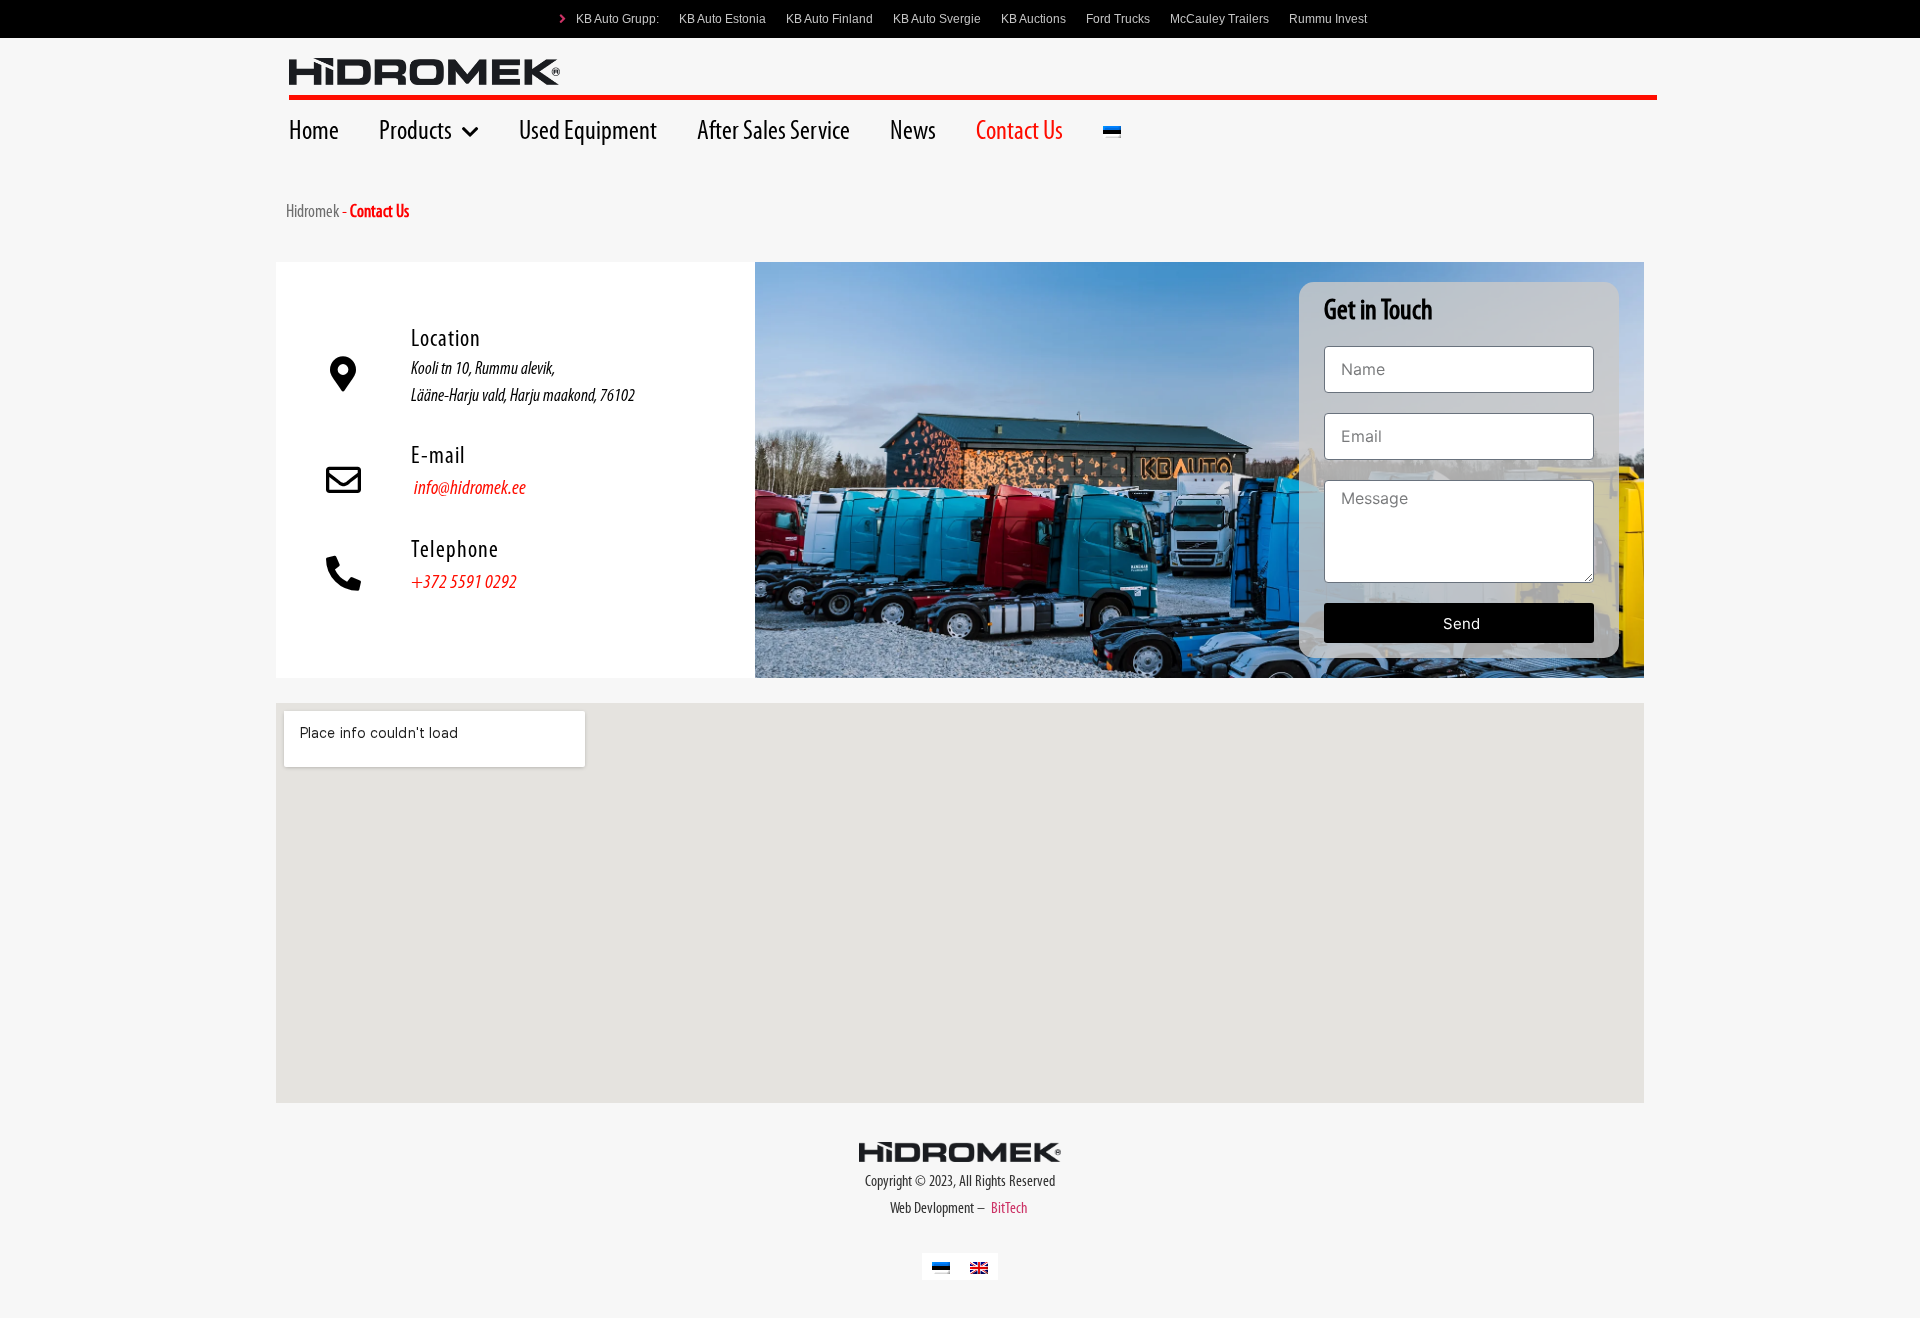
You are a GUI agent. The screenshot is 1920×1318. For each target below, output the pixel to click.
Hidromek (312, 213)
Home (314, 132)
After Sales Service (773, 132)
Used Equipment (588, 132)
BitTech (1010, 1209)
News (913, 132)
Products (415, 132)
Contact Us (1019, 132)
